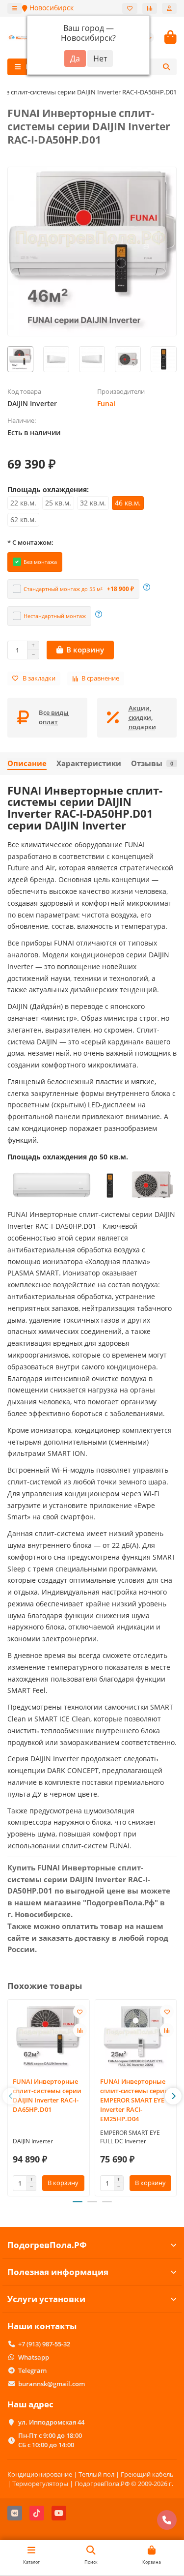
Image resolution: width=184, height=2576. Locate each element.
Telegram (32, 2370)
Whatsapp (34, 2357)
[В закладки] (80, 2012)
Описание (27, 763)
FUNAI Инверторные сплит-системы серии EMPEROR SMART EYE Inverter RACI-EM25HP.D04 (134, 2100)
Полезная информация (58, 2272)
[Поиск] (166, 67)
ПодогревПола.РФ (47, 2245)
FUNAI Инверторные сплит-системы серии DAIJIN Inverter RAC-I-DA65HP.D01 (47, 2095)
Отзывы (152, 763)
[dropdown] (15, 8)
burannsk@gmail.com (52, 2384)
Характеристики (89, 763)
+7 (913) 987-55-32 (44, 2344)
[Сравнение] (150, 8)
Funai (106, 403)
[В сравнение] (80, 2030)
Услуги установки (46, 2299)
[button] (11, 2096)
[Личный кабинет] (169, 8)
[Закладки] (130, 8)
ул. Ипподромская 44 (51, 2422)
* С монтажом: (30, 542)
